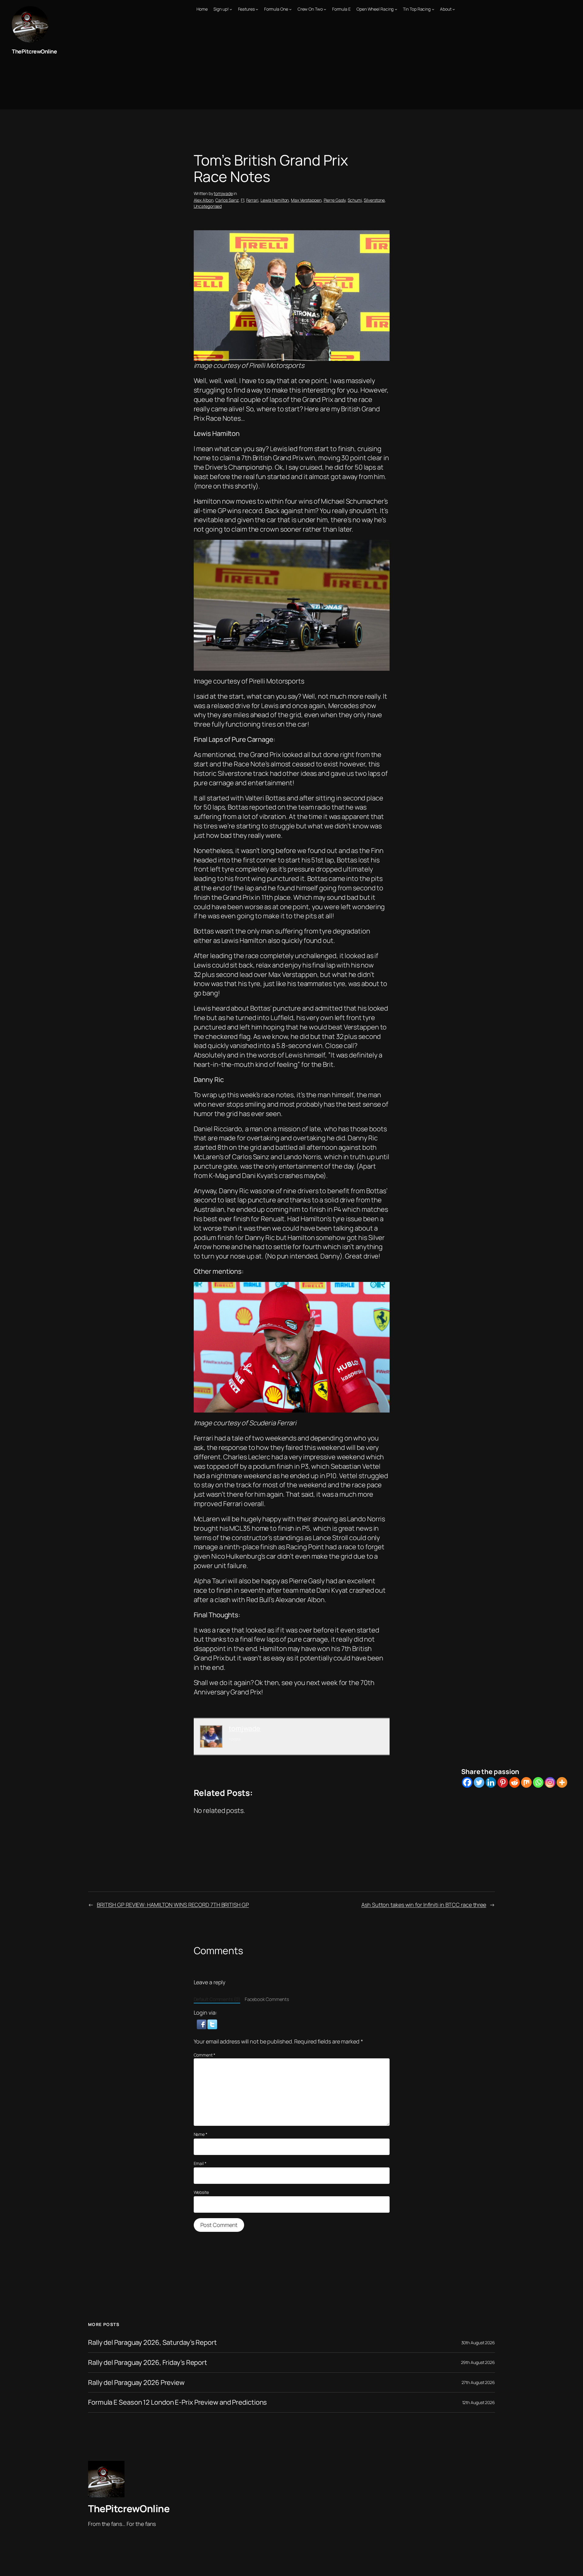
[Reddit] (515, 1782)
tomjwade (223, 193)
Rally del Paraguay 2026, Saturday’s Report (152, 2343)
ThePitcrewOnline (34, 51)
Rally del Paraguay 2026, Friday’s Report (148, 2363)
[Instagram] (550, 1782)
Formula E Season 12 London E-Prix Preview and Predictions (177, 2402)
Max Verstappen (306, 200)
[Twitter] (479, 1782)
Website (201, 2192)
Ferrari (252, 200)
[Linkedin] (491, 1782)
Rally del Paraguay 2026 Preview (136, 2383)
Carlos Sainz (227, 200)
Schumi (355, 200)
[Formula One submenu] (290, 9)
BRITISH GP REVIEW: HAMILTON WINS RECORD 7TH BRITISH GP (173, 1905)
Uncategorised (208, 206)
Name (201, 2134)
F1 (242, 200)
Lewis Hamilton (275, 200)
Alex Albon (204, 200)
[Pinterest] (503, 1782)
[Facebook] (467, 1782)
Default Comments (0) (217, 1999)
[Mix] (526, 1782)
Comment (205, 2055)
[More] (562, 1782)
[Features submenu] (257, 9)
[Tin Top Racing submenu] (433, 9)
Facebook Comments (267, 1999)
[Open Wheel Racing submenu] (396, 9)
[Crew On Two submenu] (325, 9)
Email (200, 2163)
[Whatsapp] (538, 1782)
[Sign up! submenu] (231, 9)
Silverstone (374, 200)
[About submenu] (454, 9)
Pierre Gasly (335, 200)
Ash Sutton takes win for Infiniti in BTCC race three (424, 1905)
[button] (202, 2024)
